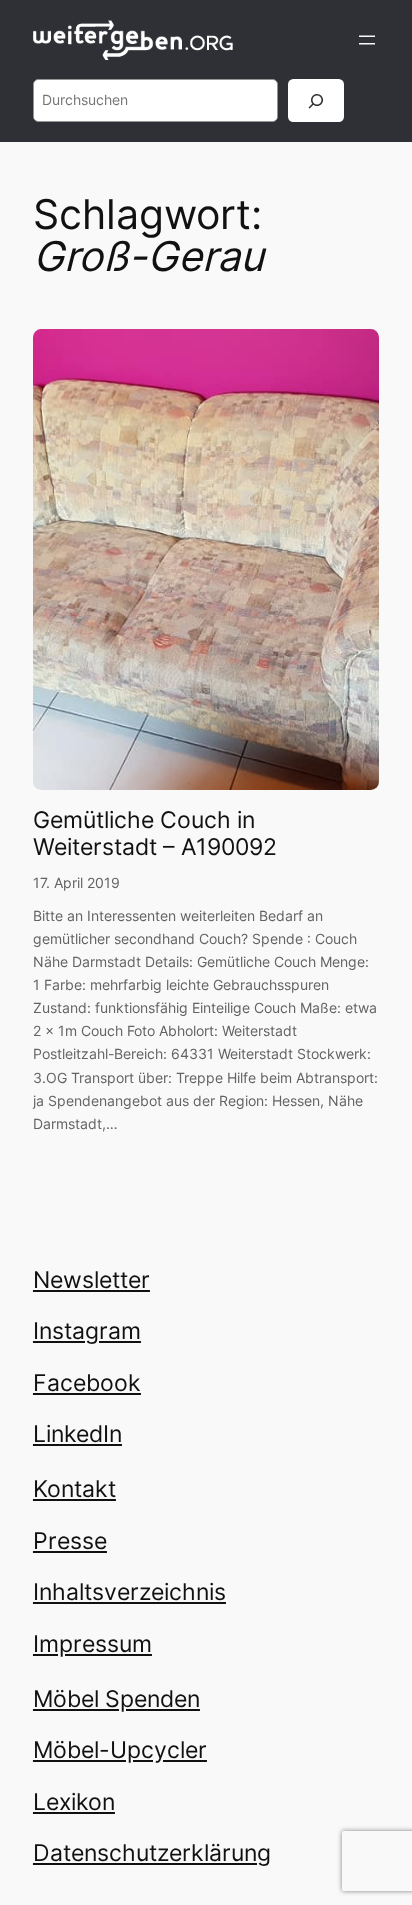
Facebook (87, 1383)
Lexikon (74, 1802)
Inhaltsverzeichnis (129, 1592)
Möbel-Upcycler (120, 1750)
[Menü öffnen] (367, 40)
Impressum (92, 1644)
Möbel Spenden (116, 1699)
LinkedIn (77, 1434)
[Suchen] (316, 100)
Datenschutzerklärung (152, 1853)
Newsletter (91, 1280)
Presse (70, 1541)
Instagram (87, 1331)
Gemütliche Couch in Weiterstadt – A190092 (155, 834)
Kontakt (74, 1489)
